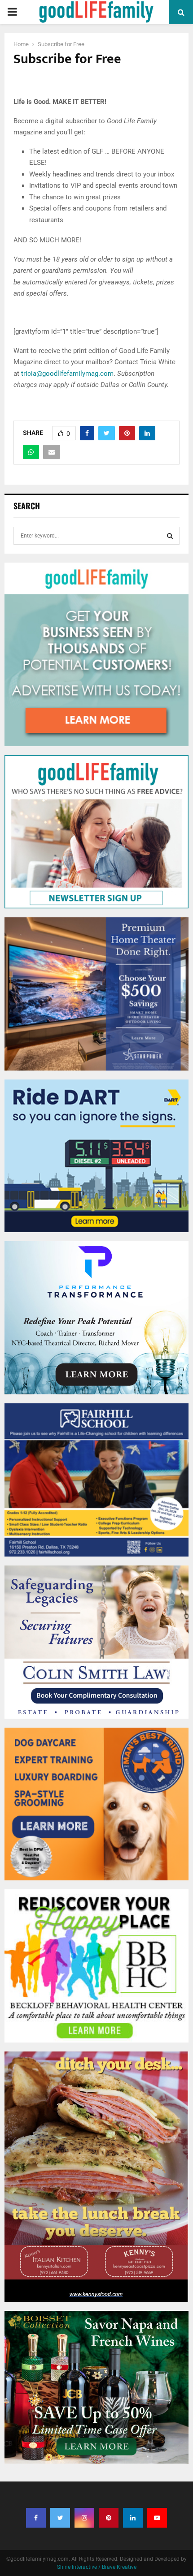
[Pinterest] (109, 2518)
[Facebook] (36, 2518)
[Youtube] (157, 2518)
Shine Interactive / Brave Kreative (97, 2567)
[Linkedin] (133, 2518)
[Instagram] (84, 2518)
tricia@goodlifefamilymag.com (66, 374)
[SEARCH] (170, 536)
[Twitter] (60, 2518)
